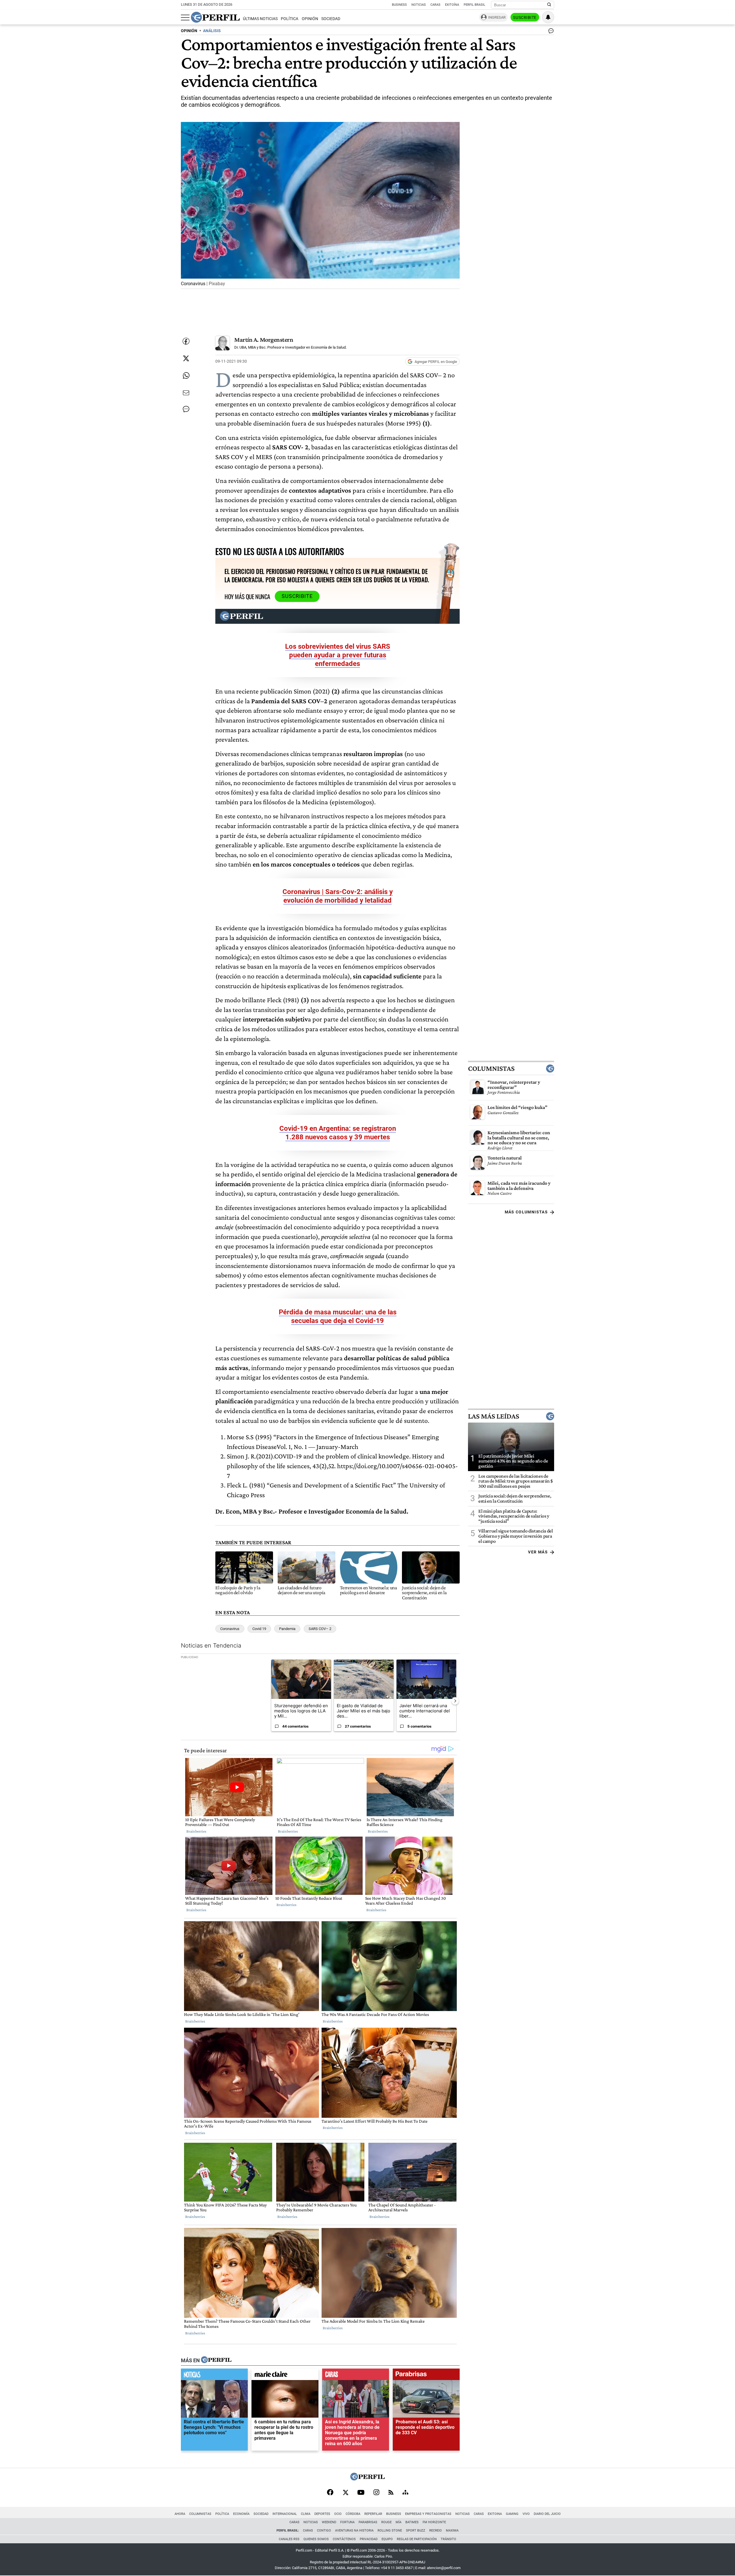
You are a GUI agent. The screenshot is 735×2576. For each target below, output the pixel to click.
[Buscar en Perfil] (549, 5)
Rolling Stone (390, 2531)
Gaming (512, 2514)
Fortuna (347, 2522)
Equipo (387, 2539)
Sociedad (331, 19)
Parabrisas (368, 2522)
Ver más (538, 1552)
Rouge (386, 2522)
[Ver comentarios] (550, 32)
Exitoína (452, 5)
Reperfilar (373, 2514)
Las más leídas (494, 1416)
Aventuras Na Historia (354, 2531)
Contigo (324, 2531)
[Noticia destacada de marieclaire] (285, 2376)
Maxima (452, 2531)
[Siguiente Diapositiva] (455, 1701)
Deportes (322, 2514)
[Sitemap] (405, 2493)
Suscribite (525, 18)
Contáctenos (344, 2539)
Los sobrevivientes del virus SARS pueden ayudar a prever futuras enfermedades (338, 655)
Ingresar (497, 17)
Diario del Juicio (547, 2514)
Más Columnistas (526, 1212)
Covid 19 (259, 1629)
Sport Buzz (416, 2531)
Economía (241, 2514)
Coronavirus (230, 1629)
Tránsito (448, 2539)
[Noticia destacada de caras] (356, 2376)
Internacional (285, 2514)
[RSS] (391, 2493)
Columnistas (491, 1069)
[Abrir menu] (185, 18)
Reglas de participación (417, 2539)
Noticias (419, 5)
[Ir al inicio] (215, 17)
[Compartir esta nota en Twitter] (186, 358)
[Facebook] (330, 2493)
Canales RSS (289, 2539)
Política (290, 19)
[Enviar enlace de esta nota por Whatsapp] (186, 376)
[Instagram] (376, 2493)
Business (399, 5)
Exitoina (495, 2514)
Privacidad (369, 2539)
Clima (306, 2514)
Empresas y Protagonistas (428, 2514)
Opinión (310, 19)
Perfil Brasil (474, 5)
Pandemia (287, 1629)
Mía (399, 2522)
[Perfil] (216, 2360)
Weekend (329, 2522)
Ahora (180, 2514)
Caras (435, 5)
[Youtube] (361, 2493)
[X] (345, 2493)
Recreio (436, 2531)
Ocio (338, 2514)
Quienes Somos (316, 2539)
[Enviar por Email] (186, 393)
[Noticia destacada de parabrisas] (426, 2376)
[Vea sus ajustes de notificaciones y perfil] (548, 17)
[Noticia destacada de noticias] (214, 2376)
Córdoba (353, 2514)
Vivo (526, 2514)
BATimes (412, 2522)
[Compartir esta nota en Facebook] (186, 341)
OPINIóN (189, 31)
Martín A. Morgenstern (264, 340)
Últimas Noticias (260, 19)
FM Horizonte (434, 2522)
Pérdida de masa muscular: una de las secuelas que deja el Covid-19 (338, 1316)
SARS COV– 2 (320, 1629)
